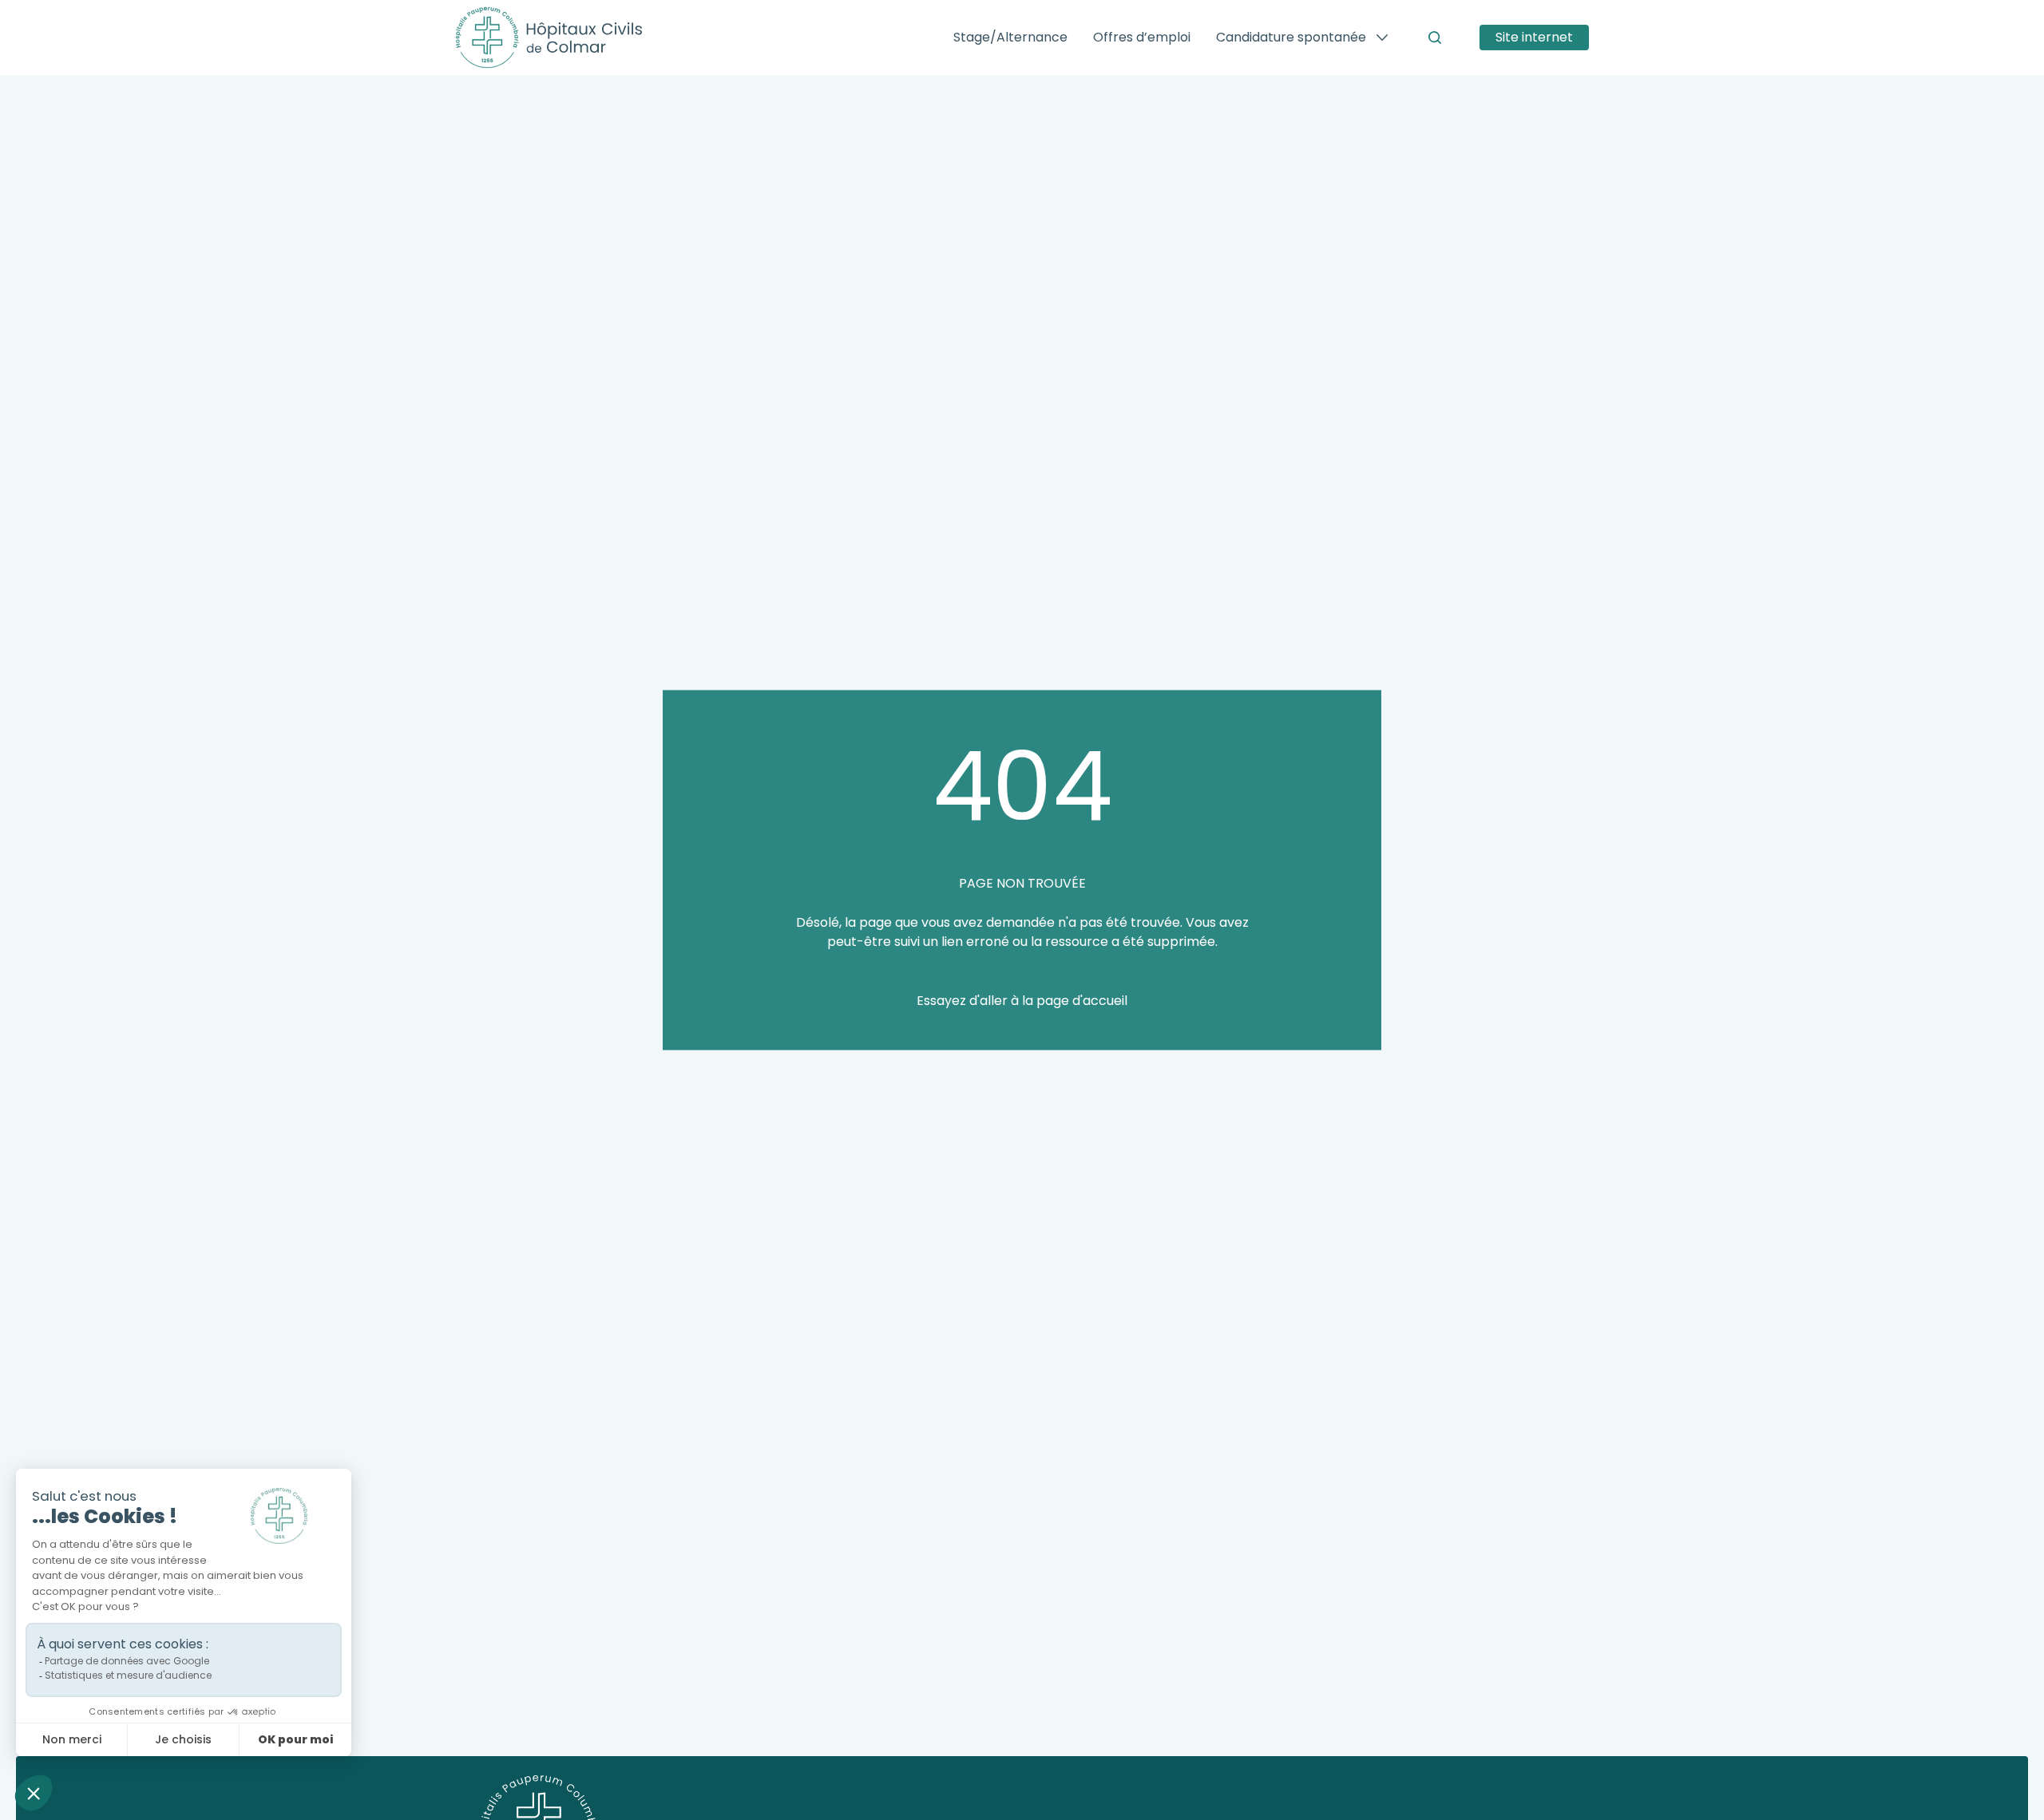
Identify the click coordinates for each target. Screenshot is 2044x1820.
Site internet (1534, 37)
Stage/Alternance (1010, 37)
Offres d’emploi (1142, 37)
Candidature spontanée (1291, 37)
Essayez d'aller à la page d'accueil (1022, 1001)
